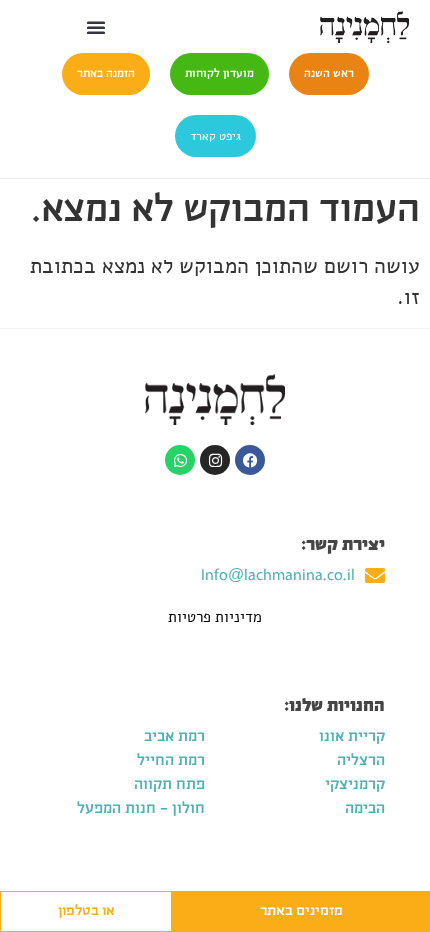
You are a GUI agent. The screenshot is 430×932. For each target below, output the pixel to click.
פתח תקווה (169, 785)
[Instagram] (215, 460)
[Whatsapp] (180, 460)
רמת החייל (171, 761)
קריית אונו (352, 737)
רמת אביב (174, 737)
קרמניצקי (355, 785)
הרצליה (361, 761)
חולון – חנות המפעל (141, 809)
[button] (96, 27)
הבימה (365, 809)
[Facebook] (250, 460)
